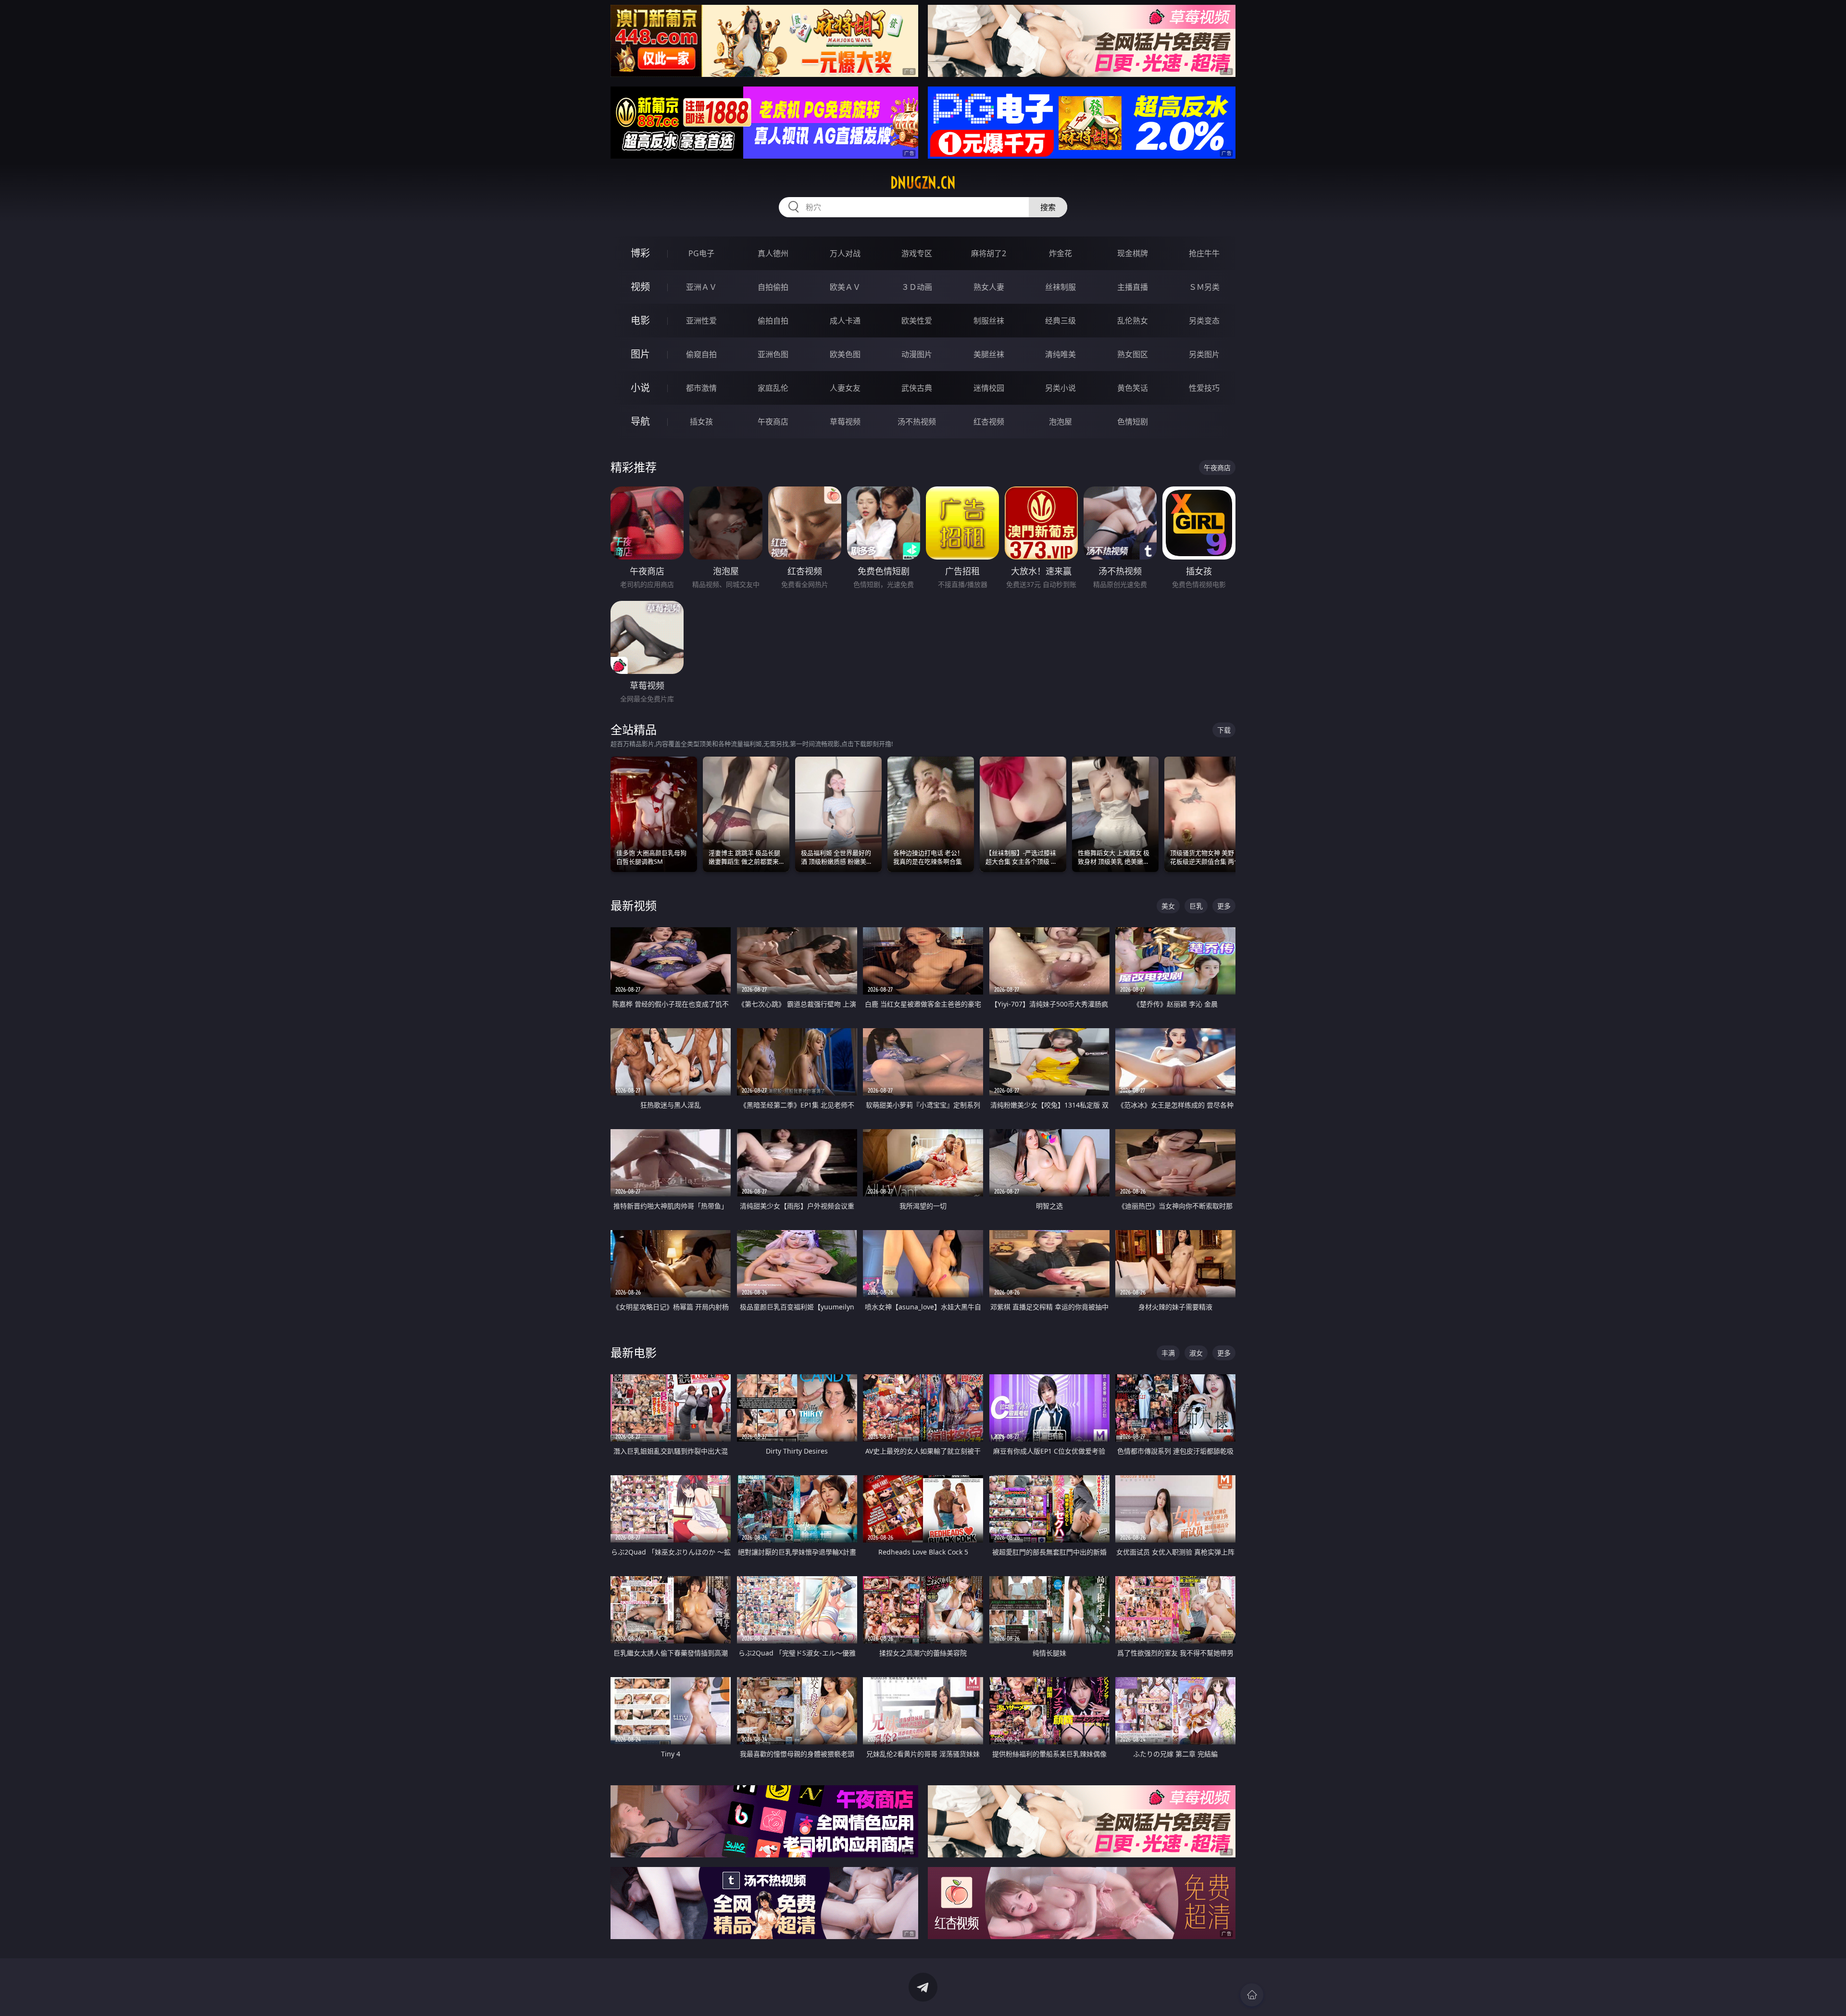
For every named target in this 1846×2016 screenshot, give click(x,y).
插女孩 (701, 422)
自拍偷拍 (773, 287)
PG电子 (701, 253)
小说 (640, 388)
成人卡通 (845, 321)
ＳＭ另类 (1204, 287)
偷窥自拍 (701, 354)
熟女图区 (1133, 354)
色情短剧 (1133, 422)
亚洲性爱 (701, 321)
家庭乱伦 (773, 388)
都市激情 (701, 388)
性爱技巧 (1204, 388)
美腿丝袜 (989, 354)
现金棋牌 (1133, 253)
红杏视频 (989, 422)
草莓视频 (845, 422)
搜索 (1048, 207)
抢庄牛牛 (1204, 253)
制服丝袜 (989, 321)
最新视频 (634, 905)
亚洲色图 (773, 354)
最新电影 (634, 1352)
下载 (1224, 730)
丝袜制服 (1060, 287)
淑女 (1196, 1353)
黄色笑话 (1133, 388)
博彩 (640, 253)
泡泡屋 (1060, 422)
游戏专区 (917, 253)
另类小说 (1060, 388)
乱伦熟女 (1133, 321)
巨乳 (1196, 906)
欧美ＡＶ (845, 287)
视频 (640, 287)
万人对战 (845, 253)
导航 (640, 421)
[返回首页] (1252, 1995)
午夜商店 (773, 422)
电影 (640, 320)
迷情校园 (989, 388)
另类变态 (1204, 321)
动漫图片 (917, 354)
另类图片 (1204, 354)
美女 (1168, 906)
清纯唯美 (1060, 354)
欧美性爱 (917, 321)
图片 (640, 354)
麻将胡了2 (989, 253)
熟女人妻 (989, 287)
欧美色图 (845, 354)
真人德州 (773, 253)
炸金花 (1060, 253)
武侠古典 (917, 388)
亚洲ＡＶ (701, 287)
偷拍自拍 (773, 321)
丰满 (1168, 1353)
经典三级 (1060, 321)
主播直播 (1133, 287)
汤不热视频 (917, 422)
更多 (1224, 906)
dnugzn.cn (923, 183)
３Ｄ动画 (917, 287)
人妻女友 (845, 388)
